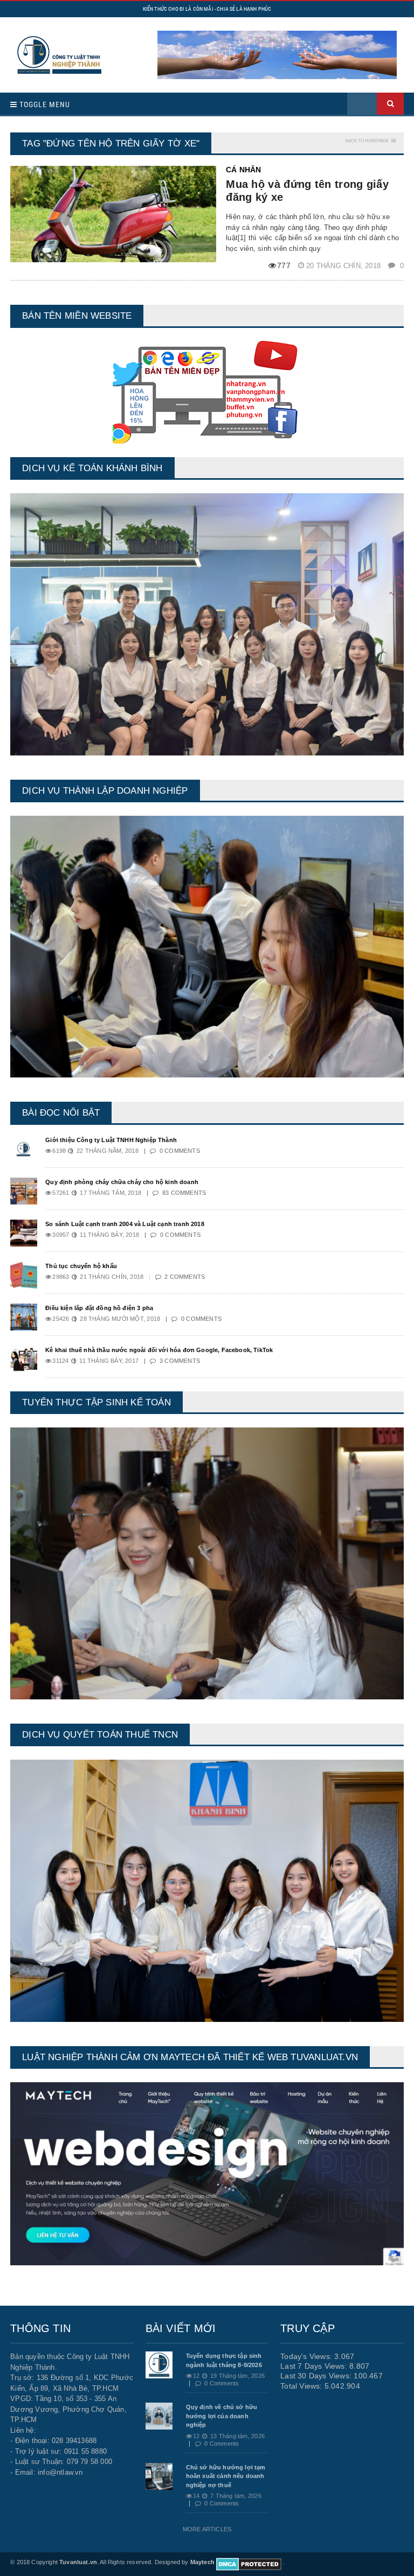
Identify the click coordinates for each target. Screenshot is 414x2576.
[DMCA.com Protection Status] (249, 2562)
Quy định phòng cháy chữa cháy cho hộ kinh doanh (122, 1182)
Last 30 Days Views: (317, 2376)
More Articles (207, 2529)
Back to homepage (367, 141)
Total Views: (302, 2386)
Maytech (202, 2562)
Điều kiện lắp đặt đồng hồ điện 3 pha (99, 1308)
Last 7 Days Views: (315, 2366)
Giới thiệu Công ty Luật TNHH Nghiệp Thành (111, 1140)
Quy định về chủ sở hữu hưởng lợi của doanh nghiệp (222, 2416)
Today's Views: (307, 2356)
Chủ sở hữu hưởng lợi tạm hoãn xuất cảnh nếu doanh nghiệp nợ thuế (226, 2476)
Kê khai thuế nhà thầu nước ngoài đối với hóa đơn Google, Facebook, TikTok (159, 1350)
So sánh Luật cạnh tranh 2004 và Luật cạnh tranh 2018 (125, 1224)
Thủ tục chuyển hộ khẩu (81, 1266)
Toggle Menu (44, 104)
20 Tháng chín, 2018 (344, 266)
